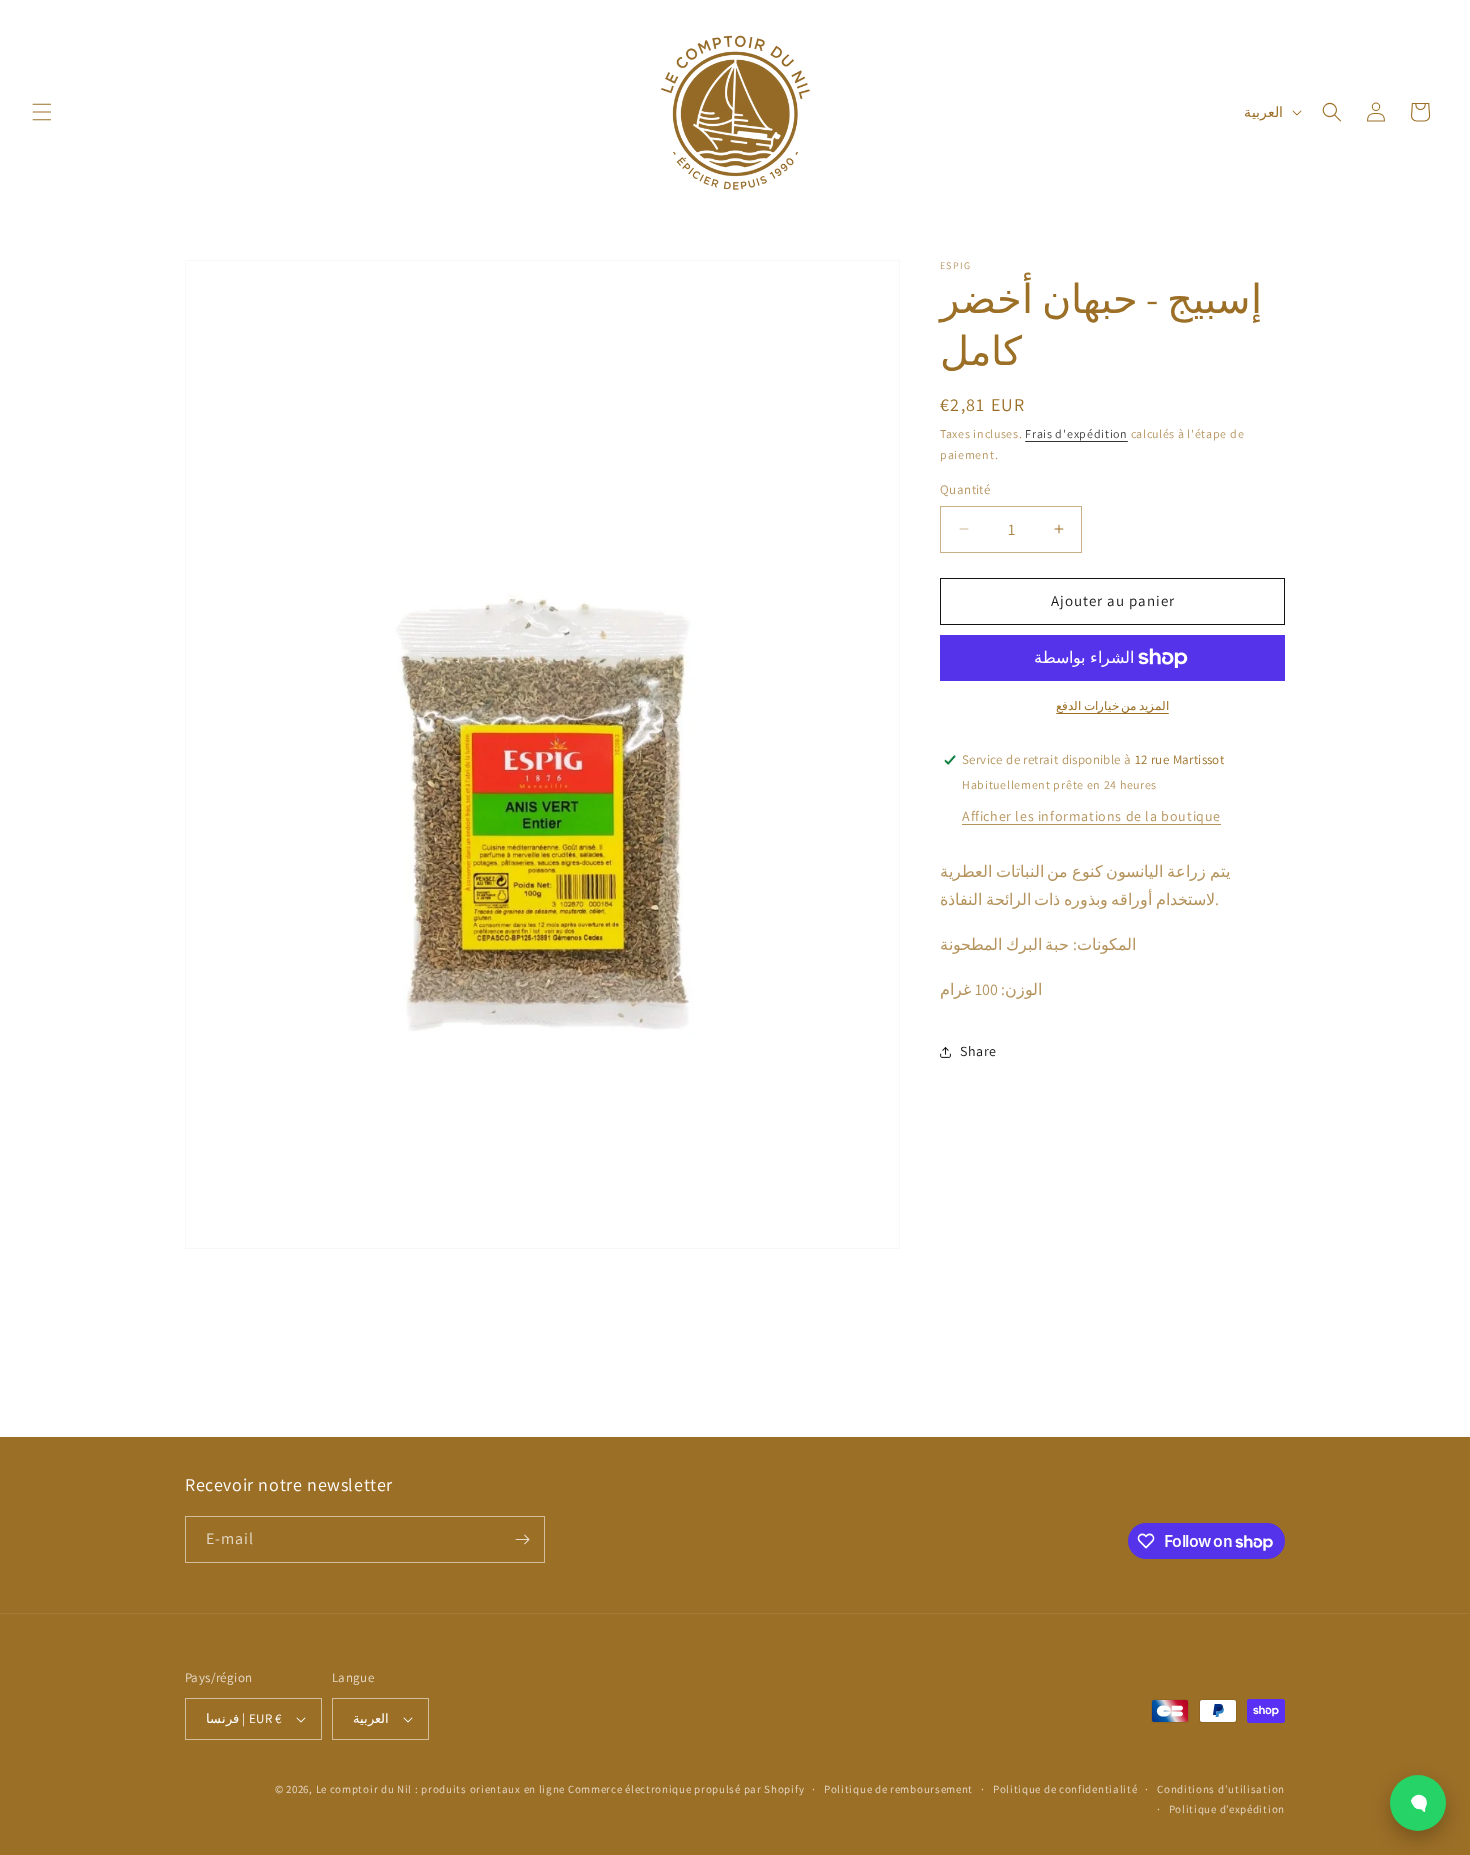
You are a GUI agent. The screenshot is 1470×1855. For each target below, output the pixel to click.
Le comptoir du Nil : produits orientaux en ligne (442, 1789)
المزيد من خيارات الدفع (1112, 705)
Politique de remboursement (898, 1788)
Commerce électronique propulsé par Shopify (686, 1789)
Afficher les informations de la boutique (1091, 816)
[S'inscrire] (522, 1539)
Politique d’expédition (1227, 1809)
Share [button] (978, 1051)
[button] (42, 112)
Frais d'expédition (1076, 433)
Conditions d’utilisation (1221, 1788)
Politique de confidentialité (1065, 1788)
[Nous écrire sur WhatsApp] (1418, 1803)
